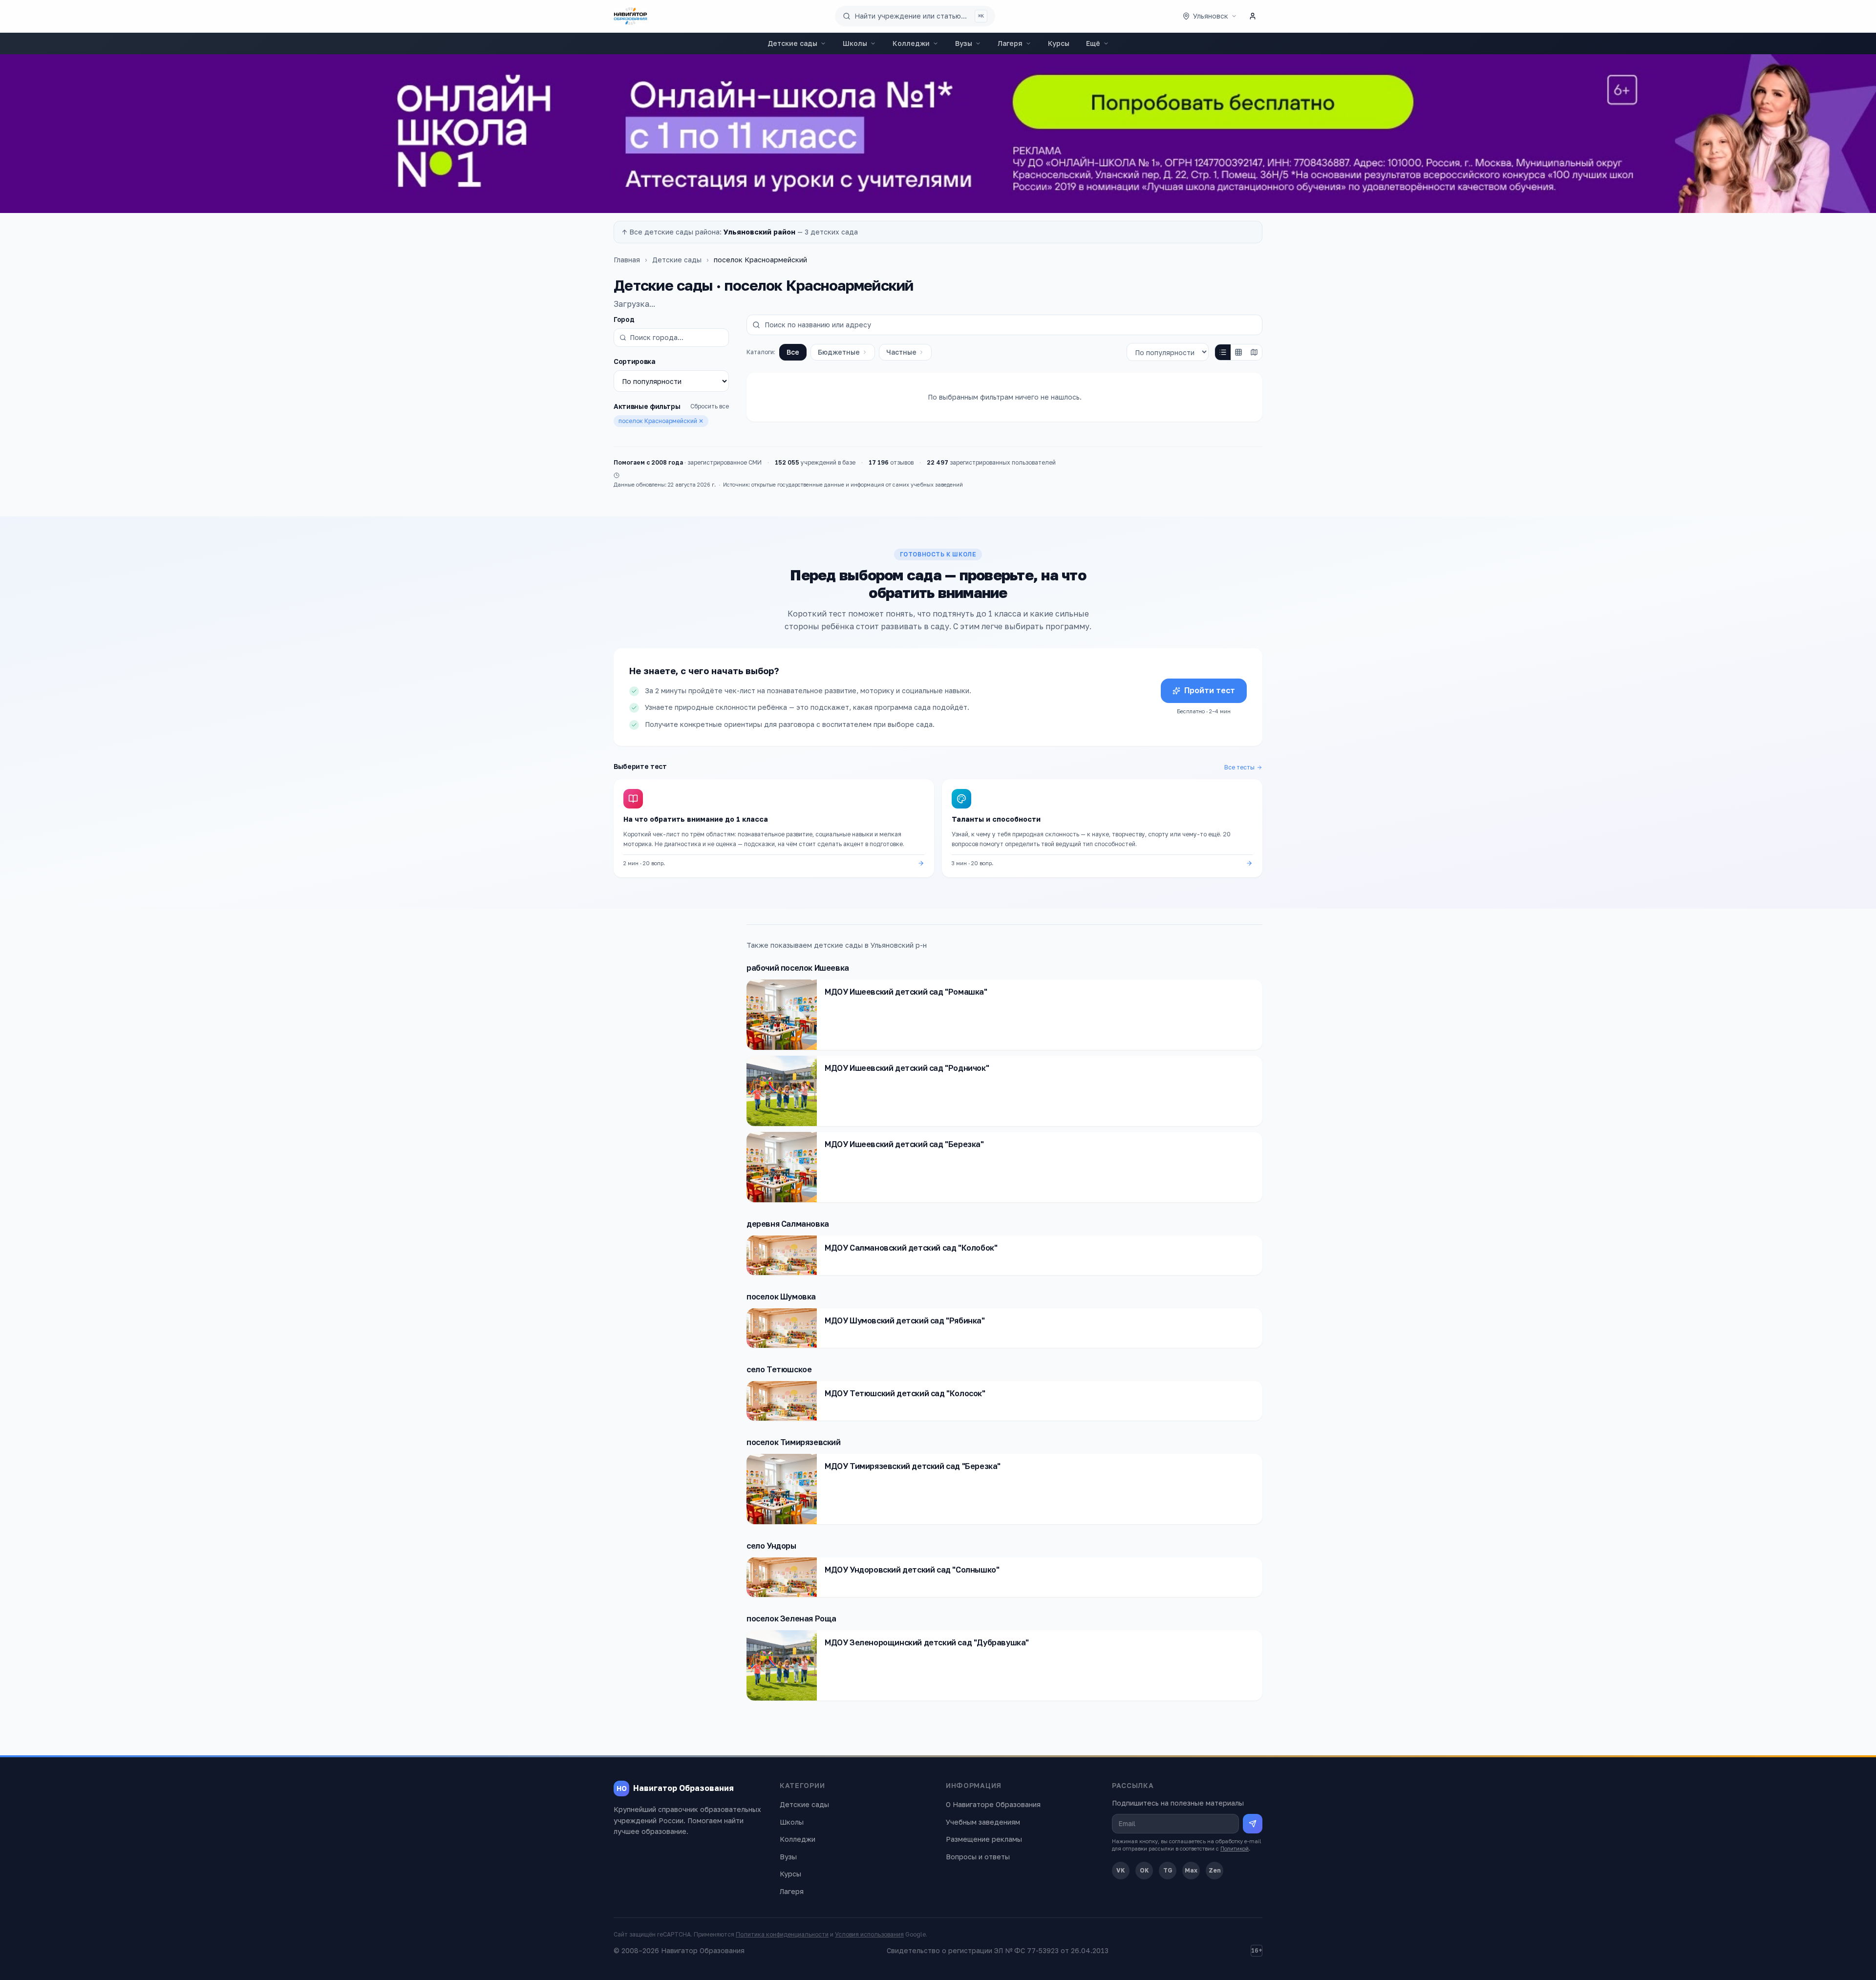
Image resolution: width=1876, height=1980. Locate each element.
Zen (1215, 1870)
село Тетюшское (779, 1369)
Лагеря (1010, 43)
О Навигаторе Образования (993, 1804)
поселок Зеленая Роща (791, 1618)
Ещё (1093, 43)
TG (1168, 1870)
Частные (901, 352)
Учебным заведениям (983, 1822)
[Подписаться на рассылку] (1253, 1824)
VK (1121, 1870)
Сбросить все (710, 406)
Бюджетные (839, 352)
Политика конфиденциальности (782, 1934)
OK (1144, 1870)
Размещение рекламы (984, 1839)
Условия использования (869, 1934)
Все (793, 352)
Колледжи (911, 43)
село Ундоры (771, 1546)
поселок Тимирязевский (794, 1442)
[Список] (1223, 352)
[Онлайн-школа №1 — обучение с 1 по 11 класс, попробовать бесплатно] (938, 134)
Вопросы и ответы (978, 1857)
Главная (627, 260)
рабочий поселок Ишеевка (798, 968)
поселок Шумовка (781, 1297)
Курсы (1059, 43)
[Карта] (1254, 352)
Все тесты (1239, 767)
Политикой (1235, 1848)
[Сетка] (1238, 352)
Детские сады (792, 43)
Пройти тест (1210, 690)
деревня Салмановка (788, 1224)
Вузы (964, 43)
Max (1191, 1870)
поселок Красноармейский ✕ (661, 421)
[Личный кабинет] (1253, 16)
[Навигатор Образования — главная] (630, 16)
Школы (855, 43)
